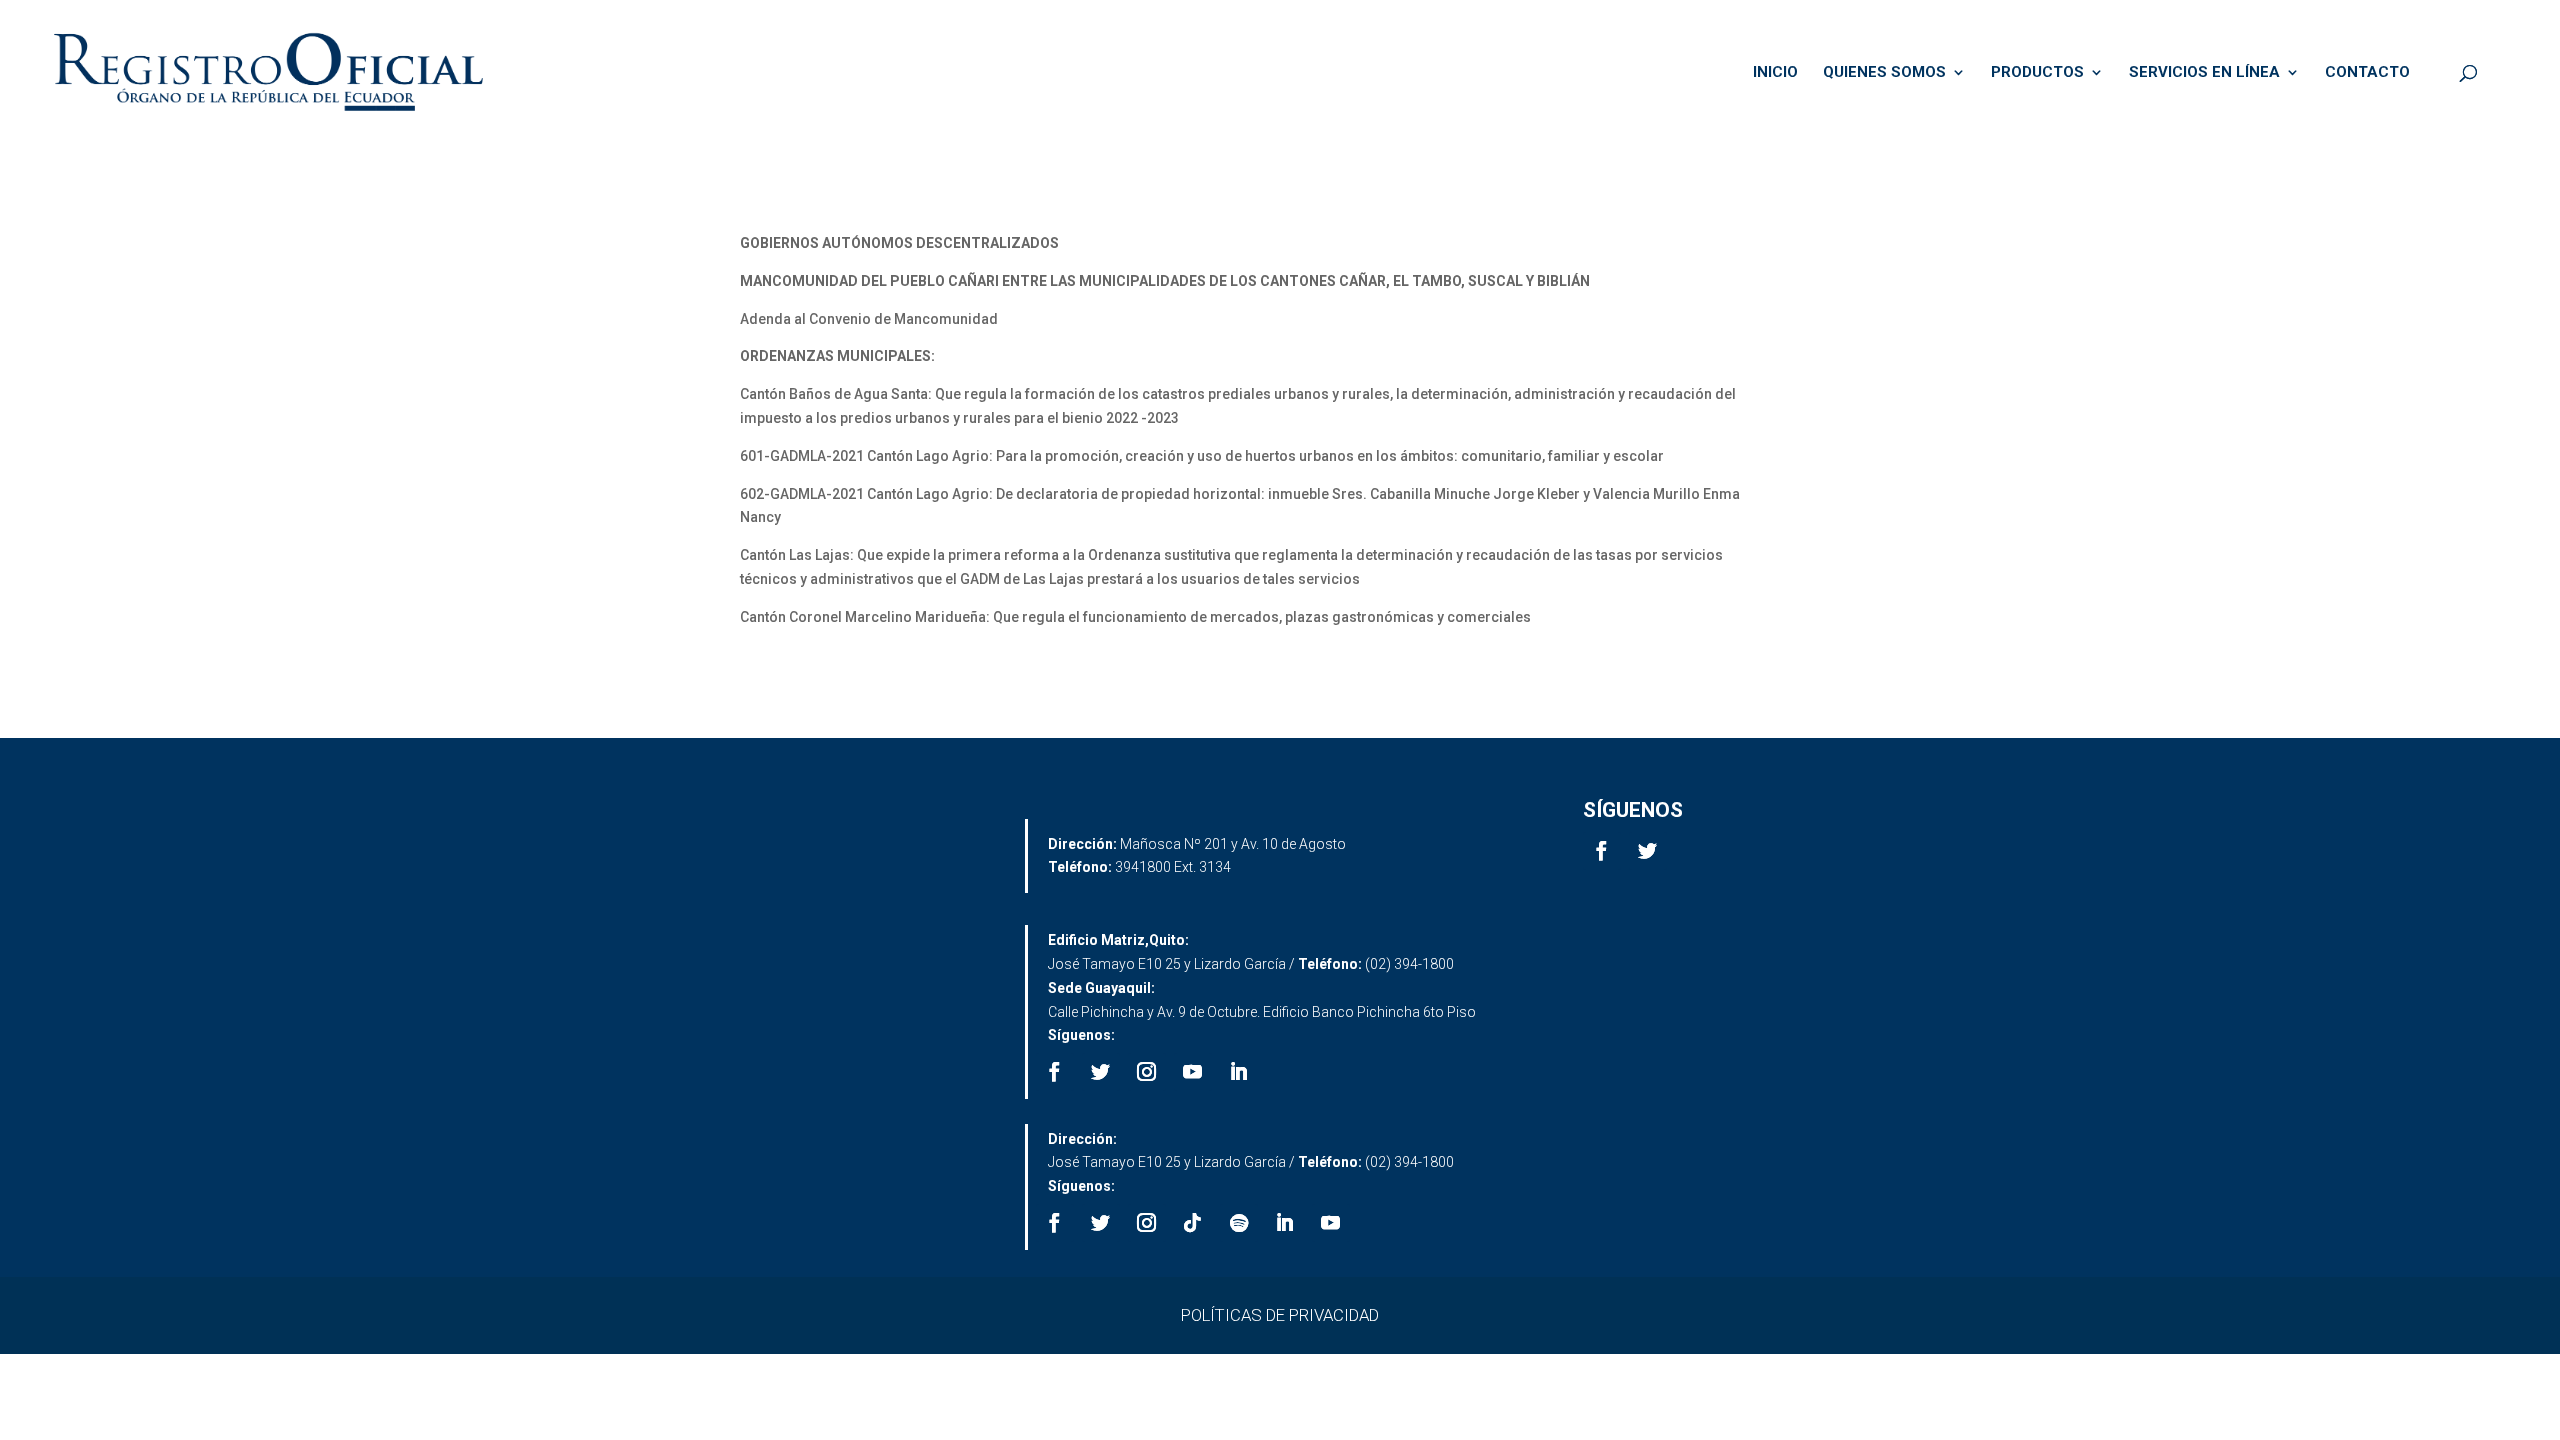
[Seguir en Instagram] (1147, 1072)
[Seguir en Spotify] (1239, 1223)
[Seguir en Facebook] (1602, 851)
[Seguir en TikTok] (1193, 1223)
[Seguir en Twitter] (1648, 851)
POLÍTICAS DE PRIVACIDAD (1280, 1315)
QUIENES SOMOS (1884, 73)
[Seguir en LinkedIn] (1239, 1072)
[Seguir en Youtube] (1193, 1072)
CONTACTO (2367, 73)
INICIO (1775, 73)
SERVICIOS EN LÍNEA (2204, 73)
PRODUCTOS (2037, 73)
